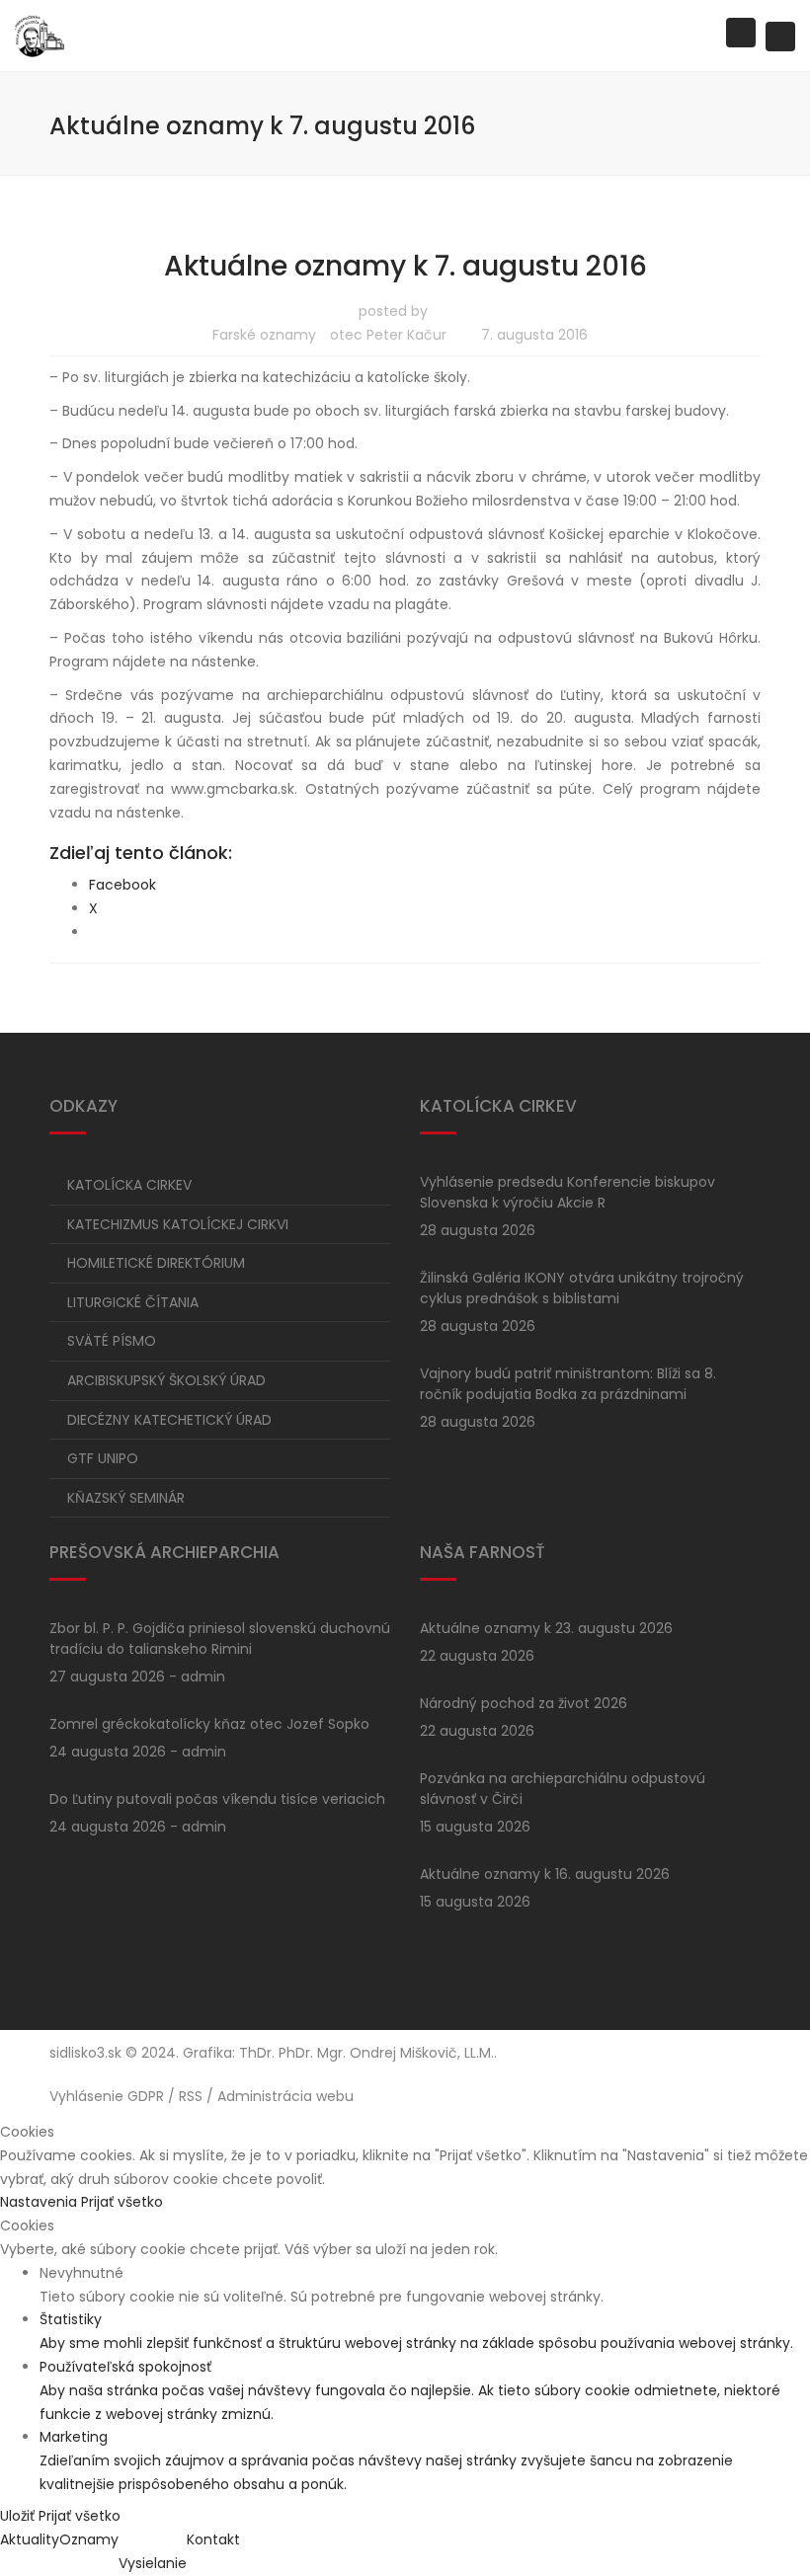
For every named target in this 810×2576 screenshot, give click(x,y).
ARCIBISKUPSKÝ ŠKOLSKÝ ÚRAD (166, 1380)
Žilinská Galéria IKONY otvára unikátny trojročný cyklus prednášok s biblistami (582, 1288)
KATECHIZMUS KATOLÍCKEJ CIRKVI (178, 1224)
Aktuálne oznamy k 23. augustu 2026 (546, 1628)
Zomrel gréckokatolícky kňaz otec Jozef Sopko (209, 1724)
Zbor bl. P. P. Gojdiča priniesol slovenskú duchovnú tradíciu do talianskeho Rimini (220, 1639)
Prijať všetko (122, 2202)
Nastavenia (40, 2202)
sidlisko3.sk (85, 2053)
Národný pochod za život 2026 (524, 1703)
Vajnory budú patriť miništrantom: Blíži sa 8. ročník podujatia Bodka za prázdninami (568, 1384)
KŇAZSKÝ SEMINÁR (126, 1498)
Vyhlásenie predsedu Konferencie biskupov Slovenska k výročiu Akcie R (567, 1192)
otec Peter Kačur (388, 335)
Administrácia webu (285, 2096)
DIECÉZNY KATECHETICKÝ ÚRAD (169, 1420)
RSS (191, 2096)
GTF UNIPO (103, 1458)
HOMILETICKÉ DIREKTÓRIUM (156, 1263)
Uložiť (19, 2516)
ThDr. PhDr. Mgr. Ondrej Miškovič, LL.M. (366, 2053)
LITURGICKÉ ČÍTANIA (133, 1302)
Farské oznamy (264, 335)
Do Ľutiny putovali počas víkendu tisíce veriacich (217, 1799)
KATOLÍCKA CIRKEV (129, 1185)
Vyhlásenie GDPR (107, 2096)
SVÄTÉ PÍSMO (112, 1341)
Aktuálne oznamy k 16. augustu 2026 (545, 1874)
